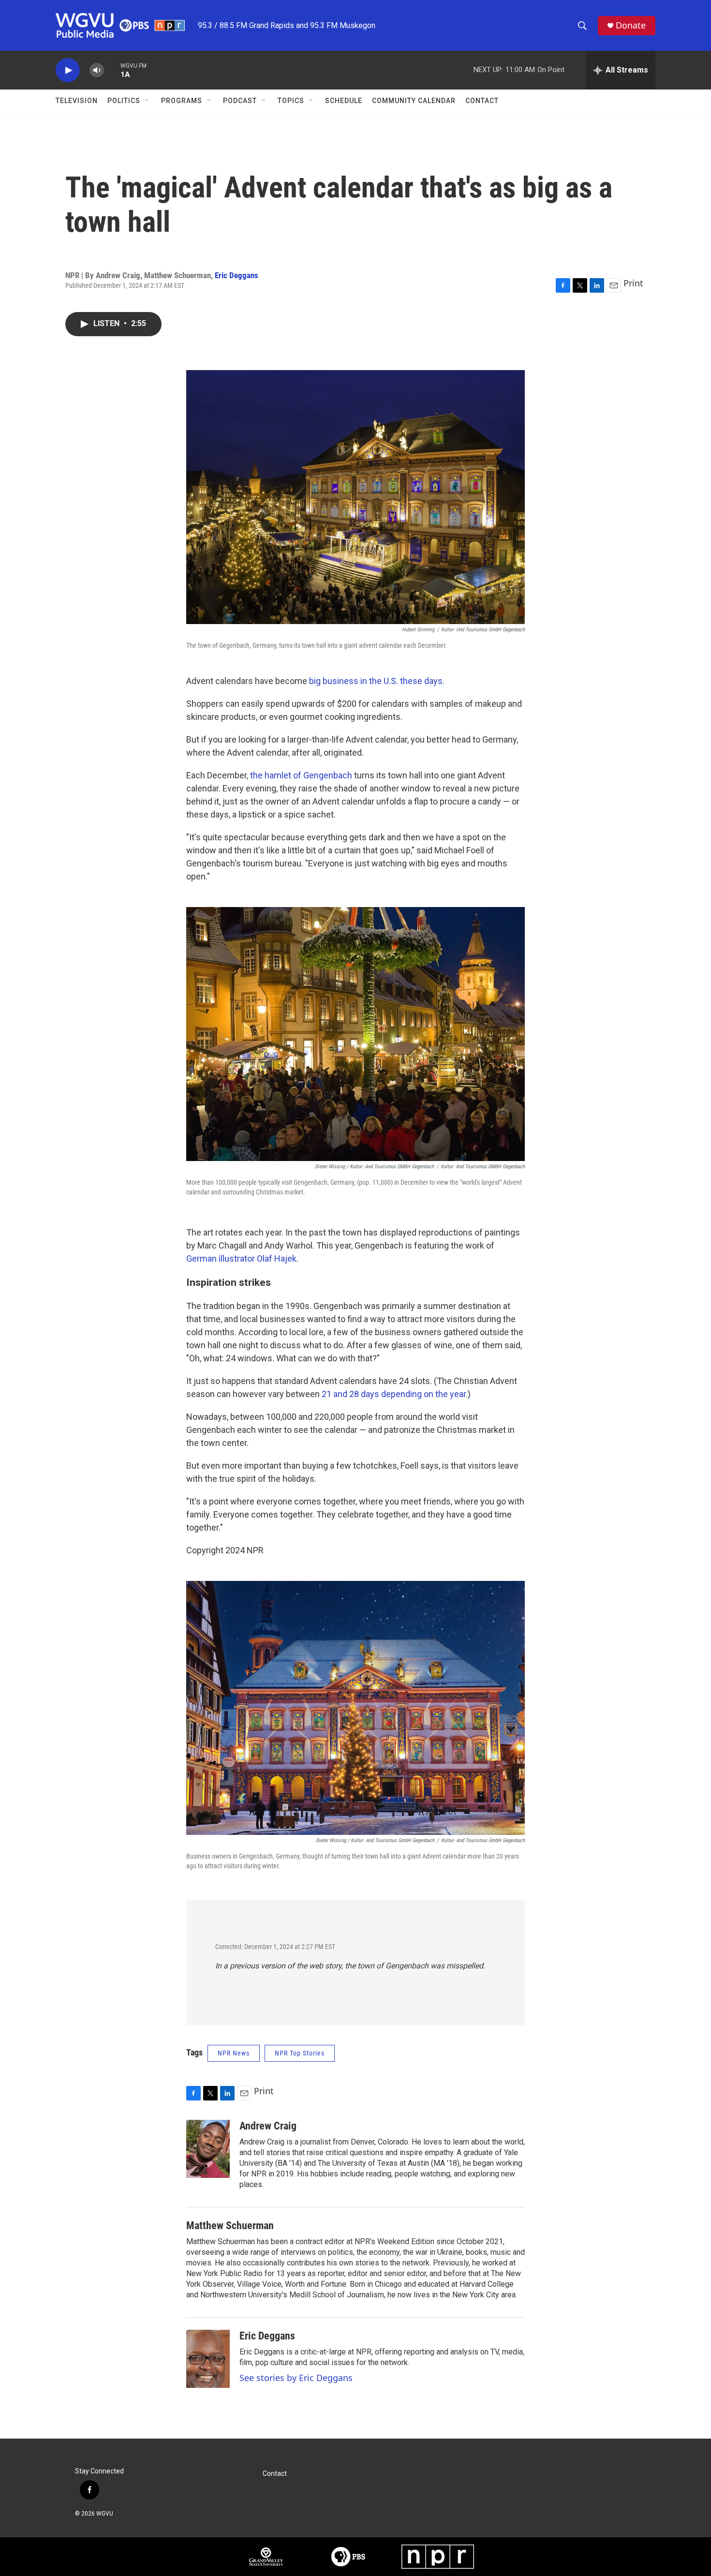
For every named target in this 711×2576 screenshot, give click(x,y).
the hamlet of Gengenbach (301, 775)
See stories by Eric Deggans (296, 2378)
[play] (68, 70)
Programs (182, 101)
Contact (482, 101)
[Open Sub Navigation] (148, 101)
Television (77, 101)
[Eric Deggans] (208, 2359)
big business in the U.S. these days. (376, 681)
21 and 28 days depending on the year (394, 1394)
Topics (291, 101)
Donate (631, 25)
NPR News (234, 2053)
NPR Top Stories (300, 2053)
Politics (124, 101)
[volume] (97, 70)
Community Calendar (414, 101)
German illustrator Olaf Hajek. (242, 1258)
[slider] (112, 70)
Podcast (240, 101)
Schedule (344, 101)
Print (633, 283)
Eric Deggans (237, 275)
